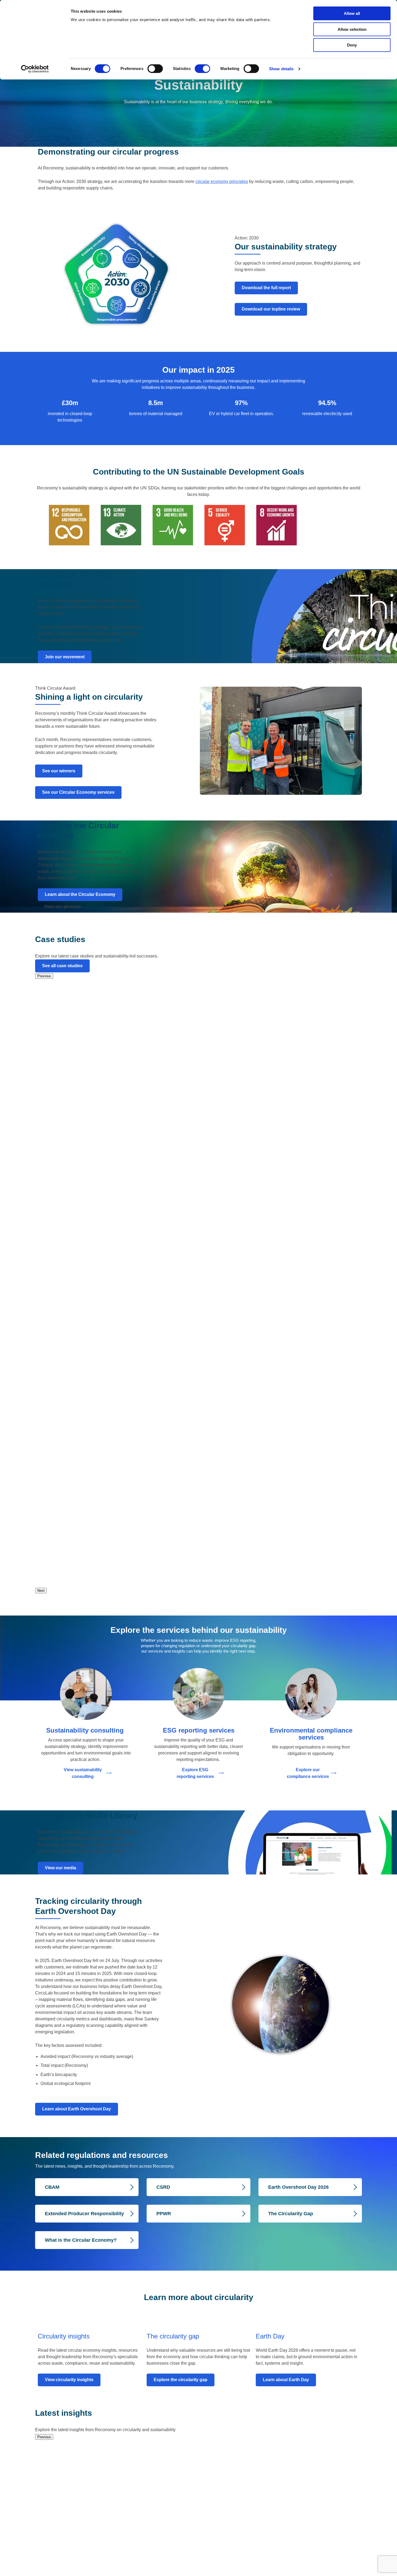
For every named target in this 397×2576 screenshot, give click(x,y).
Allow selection (352, 29)
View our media (60, 1868)
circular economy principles (222, 181)
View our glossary (63, 907)
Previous (44, 976)
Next (41, 1591)
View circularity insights (69, 2380)
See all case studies (62, 966)
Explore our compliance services (308, 1773)
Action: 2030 (247, 238)
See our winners (59, 771)
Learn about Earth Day (286, 2380)
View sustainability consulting (83, 1773)
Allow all (352, 13)
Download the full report (266, 288)
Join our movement (65, 657)
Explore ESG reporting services (195, 1773)
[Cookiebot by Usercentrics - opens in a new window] (35, 69)
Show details (281, 69)
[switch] (155, 69)
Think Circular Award (55, 688)
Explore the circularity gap (181, 2380)
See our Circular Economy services (78, 792)
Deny (352, 45)
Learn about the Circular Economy (80, 894)
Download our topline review (271, 309)
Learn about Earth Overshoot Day (77, 2109)
